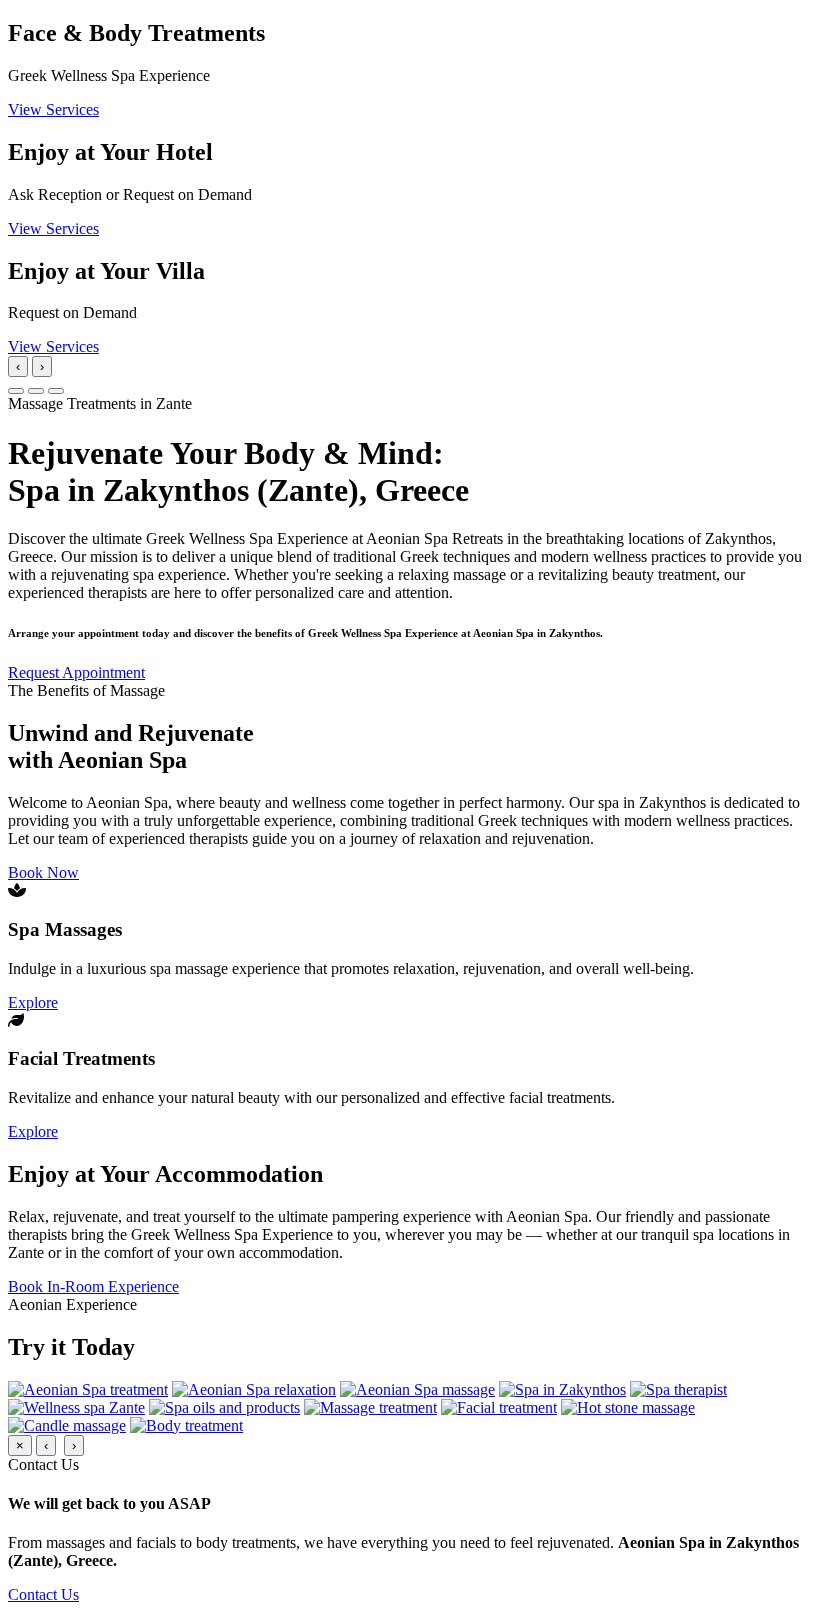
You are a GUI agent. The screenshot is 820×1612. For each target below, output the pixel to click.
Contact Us (43, 1594)
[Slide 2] (36, 391)
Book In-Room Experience (93, 1286)
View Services (53, 109)
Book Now (43, 872)
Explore (33, 1002)
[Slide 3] (56, 391)
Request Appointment (76, 672)
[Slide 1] (16, 391)
